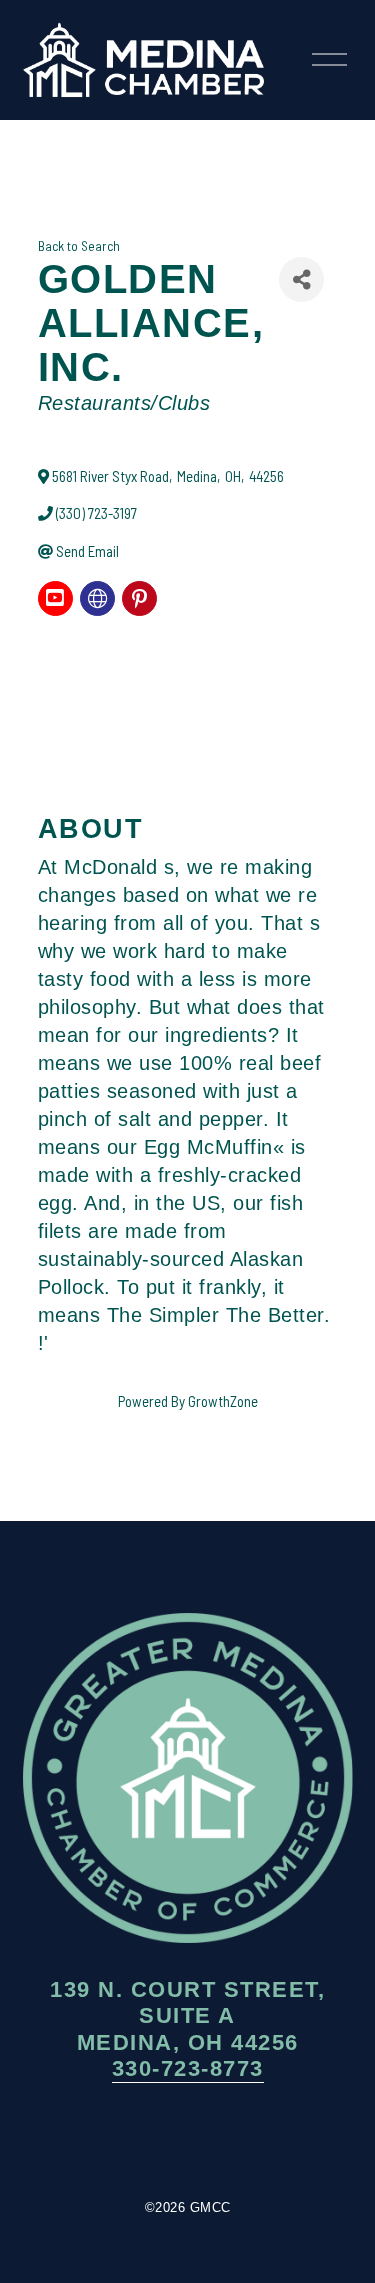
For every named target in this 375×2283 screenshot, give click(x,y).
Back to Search (79, 246)
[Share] (301, 279)
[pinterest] (139, 598)
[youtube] (55, 598)
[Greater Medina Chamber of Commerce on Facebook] (128, 2141)
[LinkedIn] (248, 2141)
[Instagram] (188, 2141)
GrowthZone (223, 1401)
